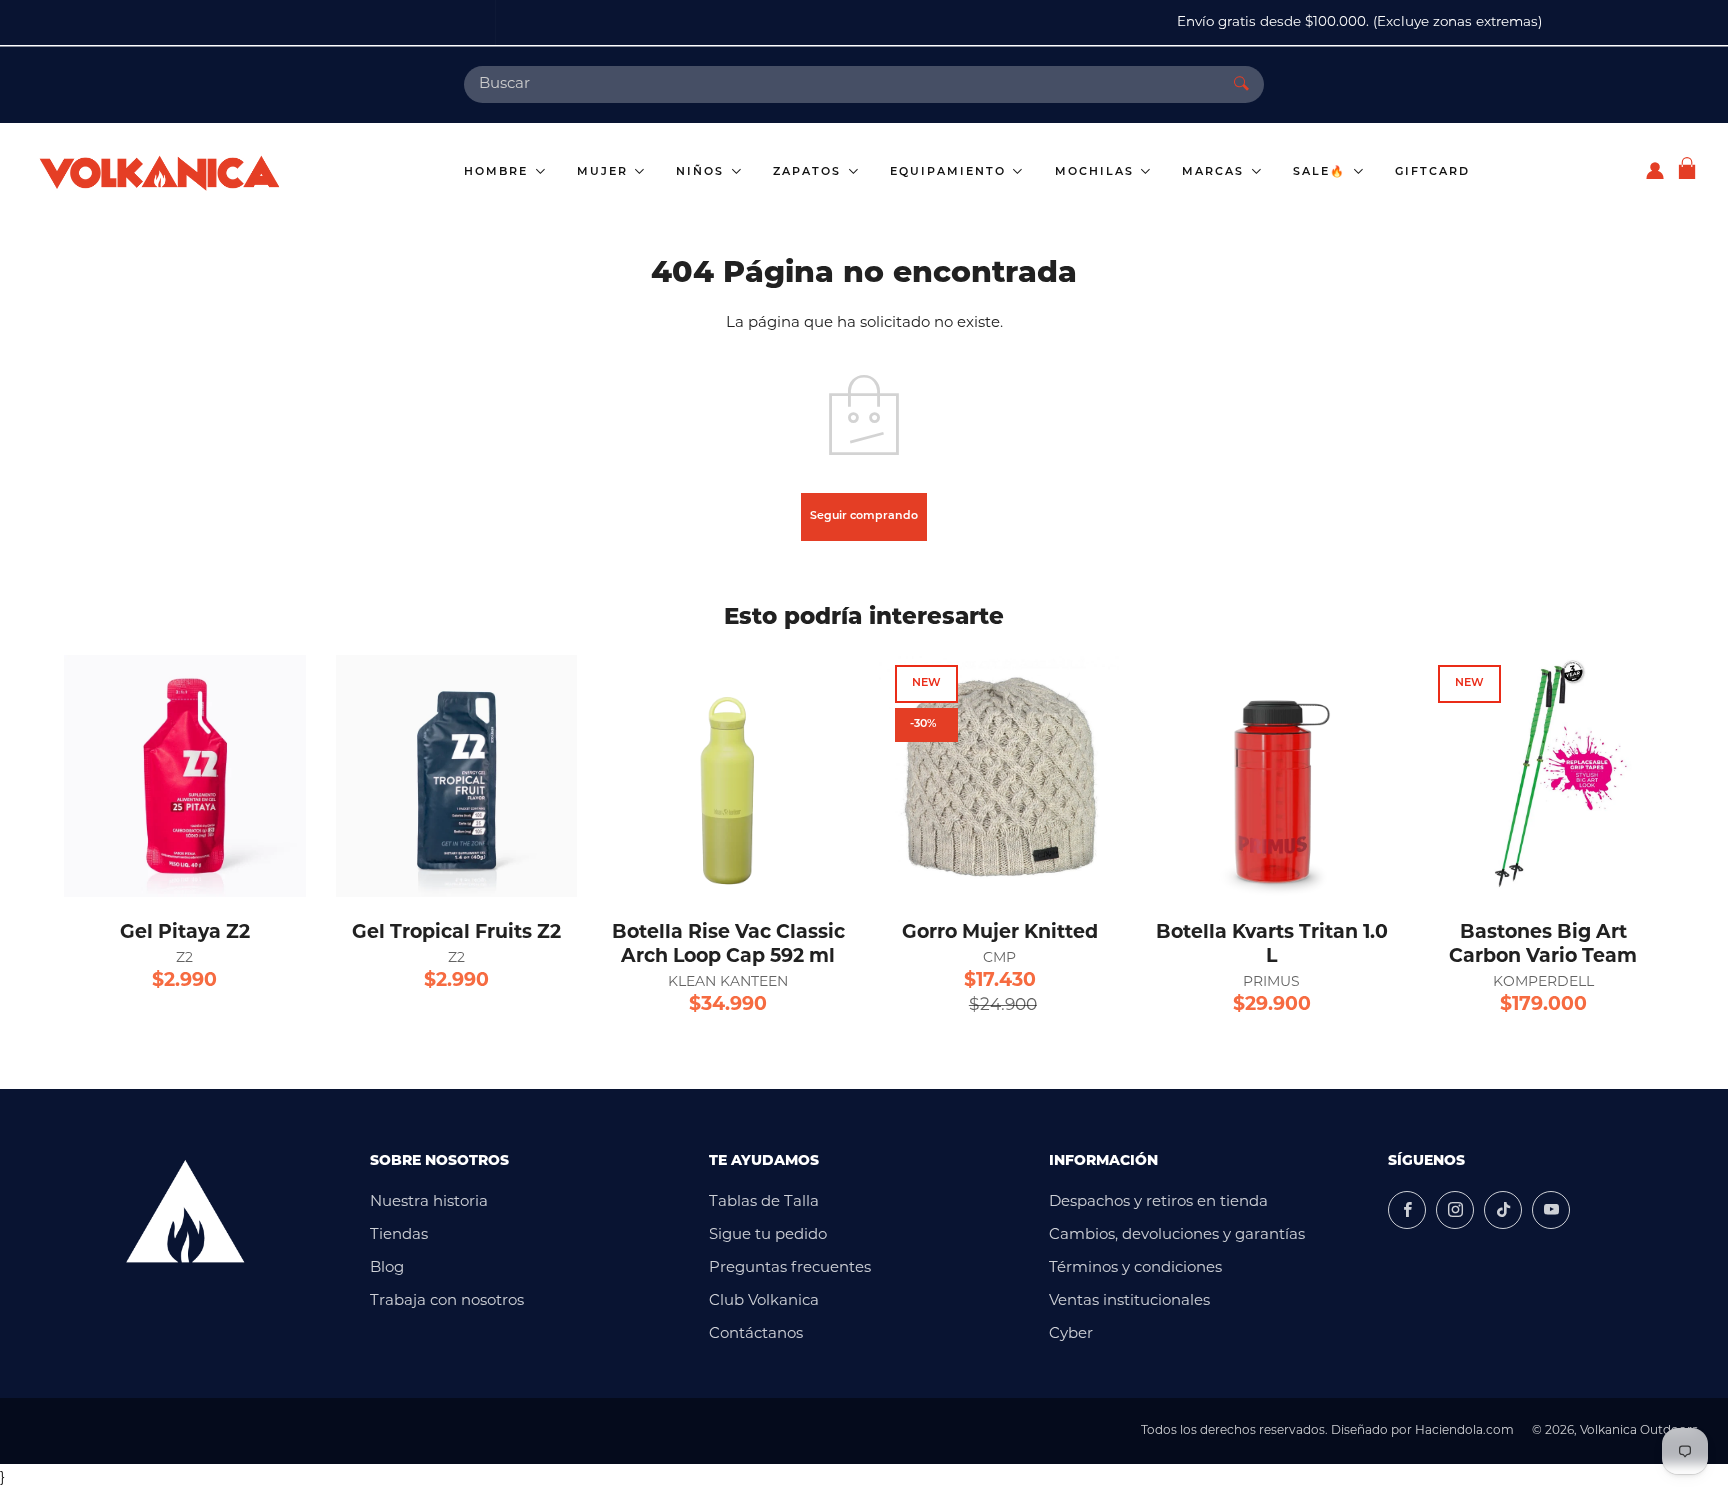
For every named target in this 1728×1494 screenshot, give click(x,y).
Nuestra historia (429, 1202)
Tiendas (399, 1235)
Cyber (1071, 1334)
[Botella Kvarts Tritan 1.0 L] (1272, 776)
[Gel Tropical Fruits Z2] (457, 776)
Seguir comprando (864, 516)
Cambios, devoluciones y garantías (1177, 1235)
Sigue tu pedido (768, 1235)
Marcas (1215, 172)
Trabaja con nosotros (447, 1301)
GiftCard (1432, 172)
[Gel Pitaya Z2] (185, 776)
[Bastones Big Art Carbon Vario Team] (1543, 776)
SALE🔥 (1322, 172)
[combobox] (841, 84)
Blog (387, 1268)
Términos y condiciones (1135, 1268)
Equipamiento (950, 172)
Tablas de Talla (764, 1202)
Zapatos (809, 172)
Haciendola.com (1464, 1431)
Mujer (605, 172)
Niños (702, 172)
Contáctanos (756, 1334)
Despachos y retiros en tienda (1158, 1202)
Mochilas (1097, 172)
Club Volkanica (764, 1301)
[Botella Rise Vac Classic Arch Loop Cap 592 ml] (728, 776)
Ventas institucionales (1129, 1301)
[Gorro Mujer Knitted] (1000, 776)
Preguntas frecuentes (790, 1268)
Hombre (498, 172)
